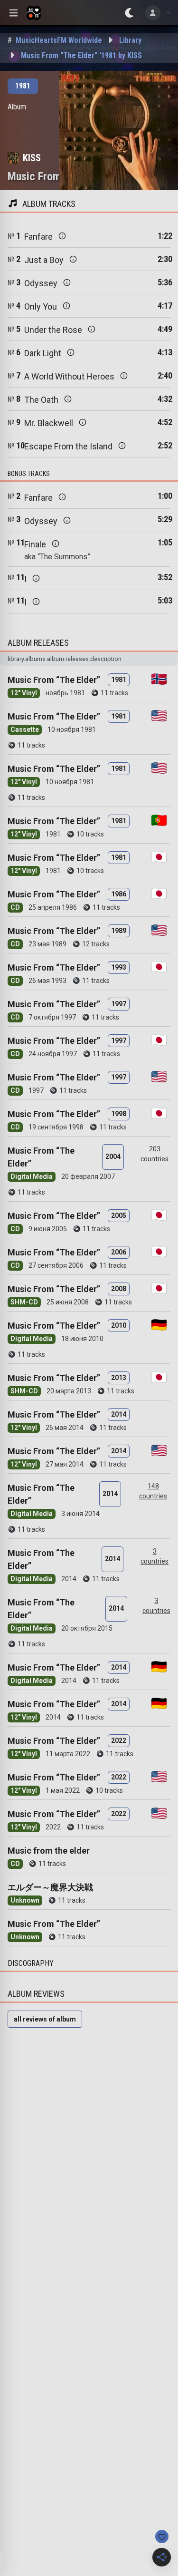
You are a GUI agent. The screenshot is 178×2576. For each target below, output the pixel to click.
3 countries (155, 1556)
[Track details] (62, 236)
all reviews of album (45, 2019)
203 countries (155, 1154)
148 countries (153, 1491)
